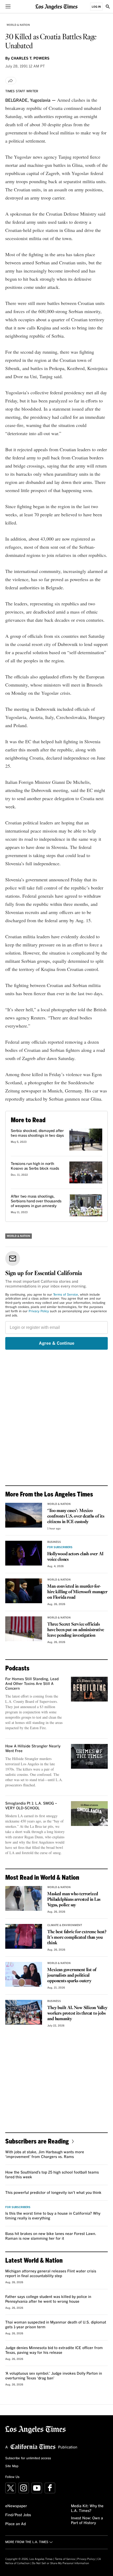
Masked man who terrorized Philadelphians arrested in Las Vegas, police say (74, 1900)
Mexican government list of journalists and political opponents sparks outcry (72, 1975)
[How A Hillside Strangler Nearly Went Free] (89, 1756)
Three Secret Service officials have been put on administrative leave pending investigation (76, 1630)
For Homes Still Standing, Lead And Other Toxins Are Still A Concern (32, 1684)
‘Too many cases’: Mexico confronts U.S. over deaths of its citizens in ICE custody (76, 1516)
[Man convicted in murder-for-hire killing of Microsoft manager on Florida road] (24, 1591)
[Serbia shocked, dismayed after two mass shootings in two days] (86, 1140)
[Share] (11, 81)
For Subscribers (60, 1547)
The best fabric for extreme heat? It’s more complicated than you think (77, 1938)
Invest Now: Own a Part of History (87, 2521)
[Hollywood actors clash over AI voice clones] (24, 1553)
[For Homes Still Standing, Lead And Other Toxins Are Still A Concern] (89, 1689)
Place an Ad (16, 2524)
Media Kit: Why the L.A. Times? (87, 2509)
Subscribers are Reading (37, 2141)
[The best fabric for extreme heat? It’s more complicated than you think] (24, 1936)
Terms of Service (66, 1295)
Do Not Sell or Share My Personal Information (61, 2563)
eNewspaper (16, 2506)
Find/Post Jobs (18, 2515)
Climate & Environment (65, 1925)
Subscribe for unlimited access (28, 2458)
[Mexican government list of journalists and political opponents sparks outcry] (24, 1974)
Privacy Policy (39, 1311)
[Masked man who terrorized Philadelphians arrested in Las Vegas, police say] (24, 1898)
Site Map (12, 2466)
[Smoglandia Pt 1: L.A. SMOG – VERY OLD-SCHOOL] (89, 1814)
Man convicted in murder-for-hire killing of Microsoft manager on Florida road (77, 1592)
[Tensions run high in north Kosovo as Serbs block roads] (86, 1173)
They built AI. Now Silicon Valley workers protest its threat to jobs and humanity (77, 2013)
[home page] (56, 6)
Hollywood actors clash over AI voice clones (75, 1557)
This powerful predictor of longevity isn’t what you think (53, 2193)
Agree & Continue (57, 1343)
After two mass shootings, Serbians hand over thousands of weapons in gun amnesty (36, 1201)
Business (54, 1542)
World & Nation (18, 25)
